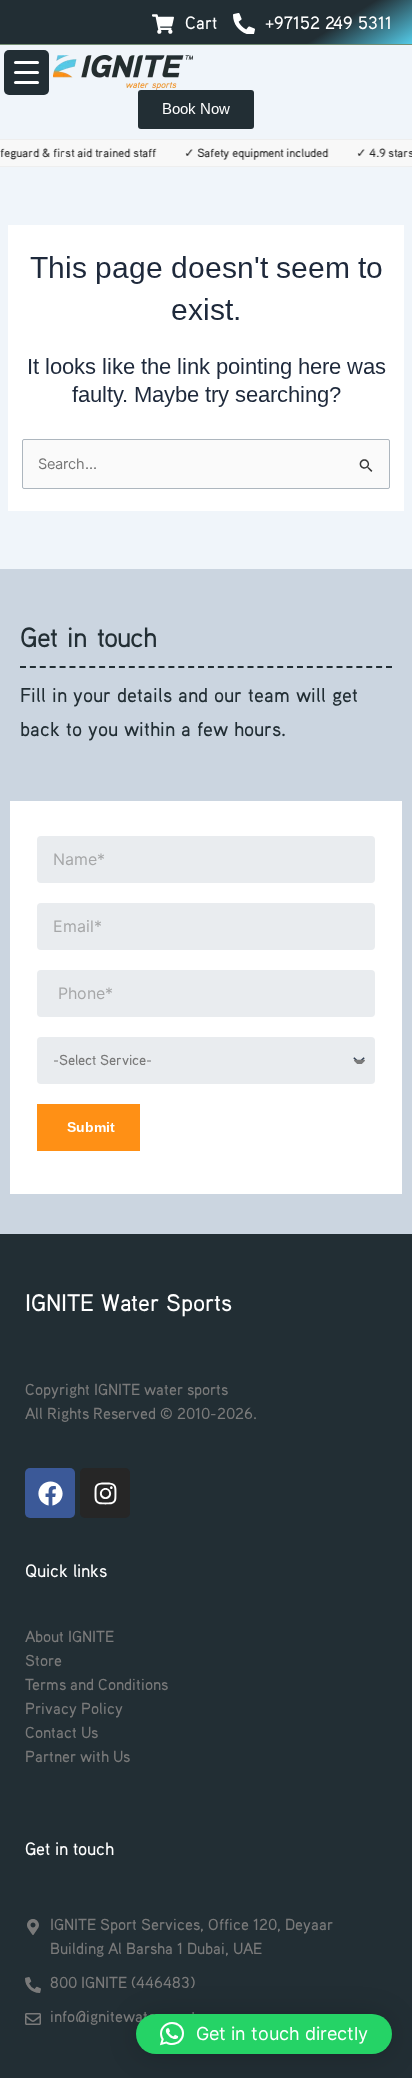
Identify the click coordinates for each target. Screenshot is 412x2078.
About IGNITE (69, 1636)
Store (43, 1660)
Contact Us (61, 1732)
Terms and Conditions (96, 1684)
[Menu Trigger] (26, 72)
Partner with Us (77, 1756)
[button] (264, 2034)
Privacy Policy (74, 1708)
